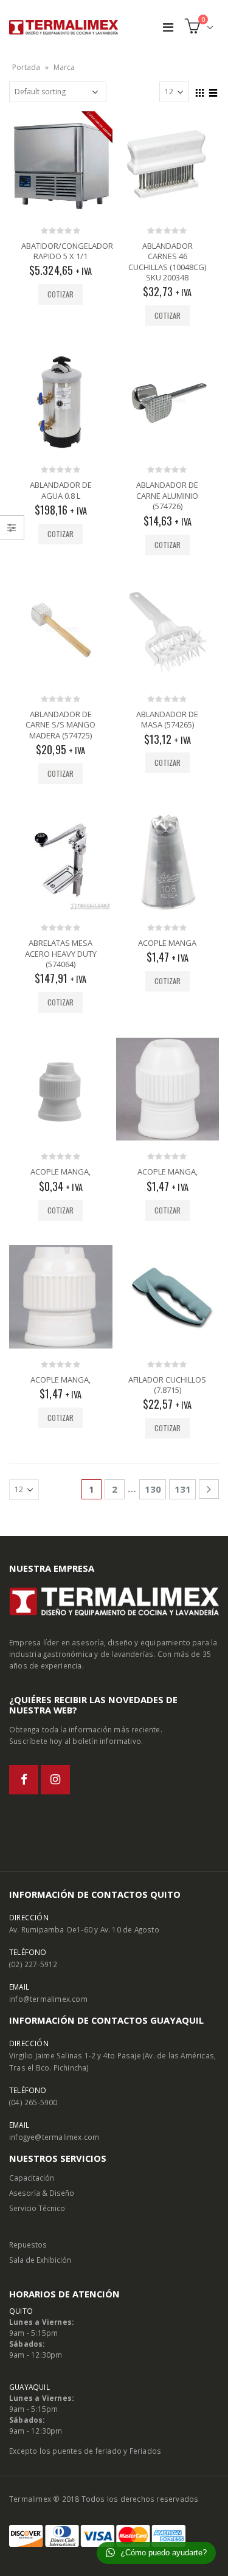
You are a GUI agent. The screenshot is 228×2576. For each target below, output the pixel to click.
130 (153, 1489)
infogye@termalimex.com (54, 2137)
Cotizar (60, 294)
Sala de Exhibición (40, 2260)
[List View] (213, 91)
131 (183, 1489)
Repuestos (28, 2244)
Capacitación (32, 2178)
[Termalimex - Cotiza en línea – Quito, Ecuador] (64, 27)
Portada (26, 67)
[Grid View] (200, 91)
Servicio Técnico (37, 2208)
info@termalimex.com (48, 1999)
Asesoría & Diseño (42, 2193)
